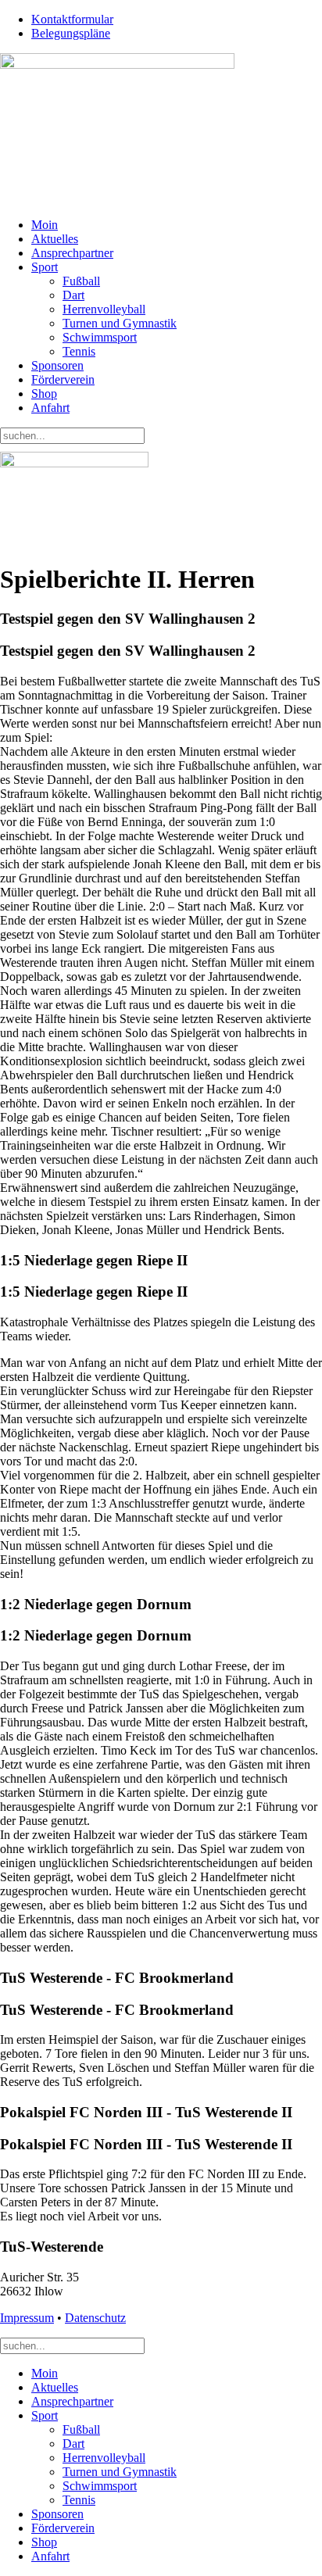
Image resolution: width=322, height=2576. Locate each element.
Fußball (81, 281)
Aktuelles (55, 239)
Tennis (79, 351)
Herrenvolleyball (104, 309)
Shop (44, 394)
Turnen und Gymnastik (120, 323)
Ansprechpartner (72, 253)
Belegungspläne (71, 33)
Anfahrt (50, 408)
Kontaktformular (72, 19)
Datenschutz (95, 2318)
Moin (45, 225)
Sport (45, 267)
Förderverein (63, 379)
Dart (73, 295)
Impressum (27, 2318)
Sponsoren (57, 365)
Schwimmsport (100, 337)
